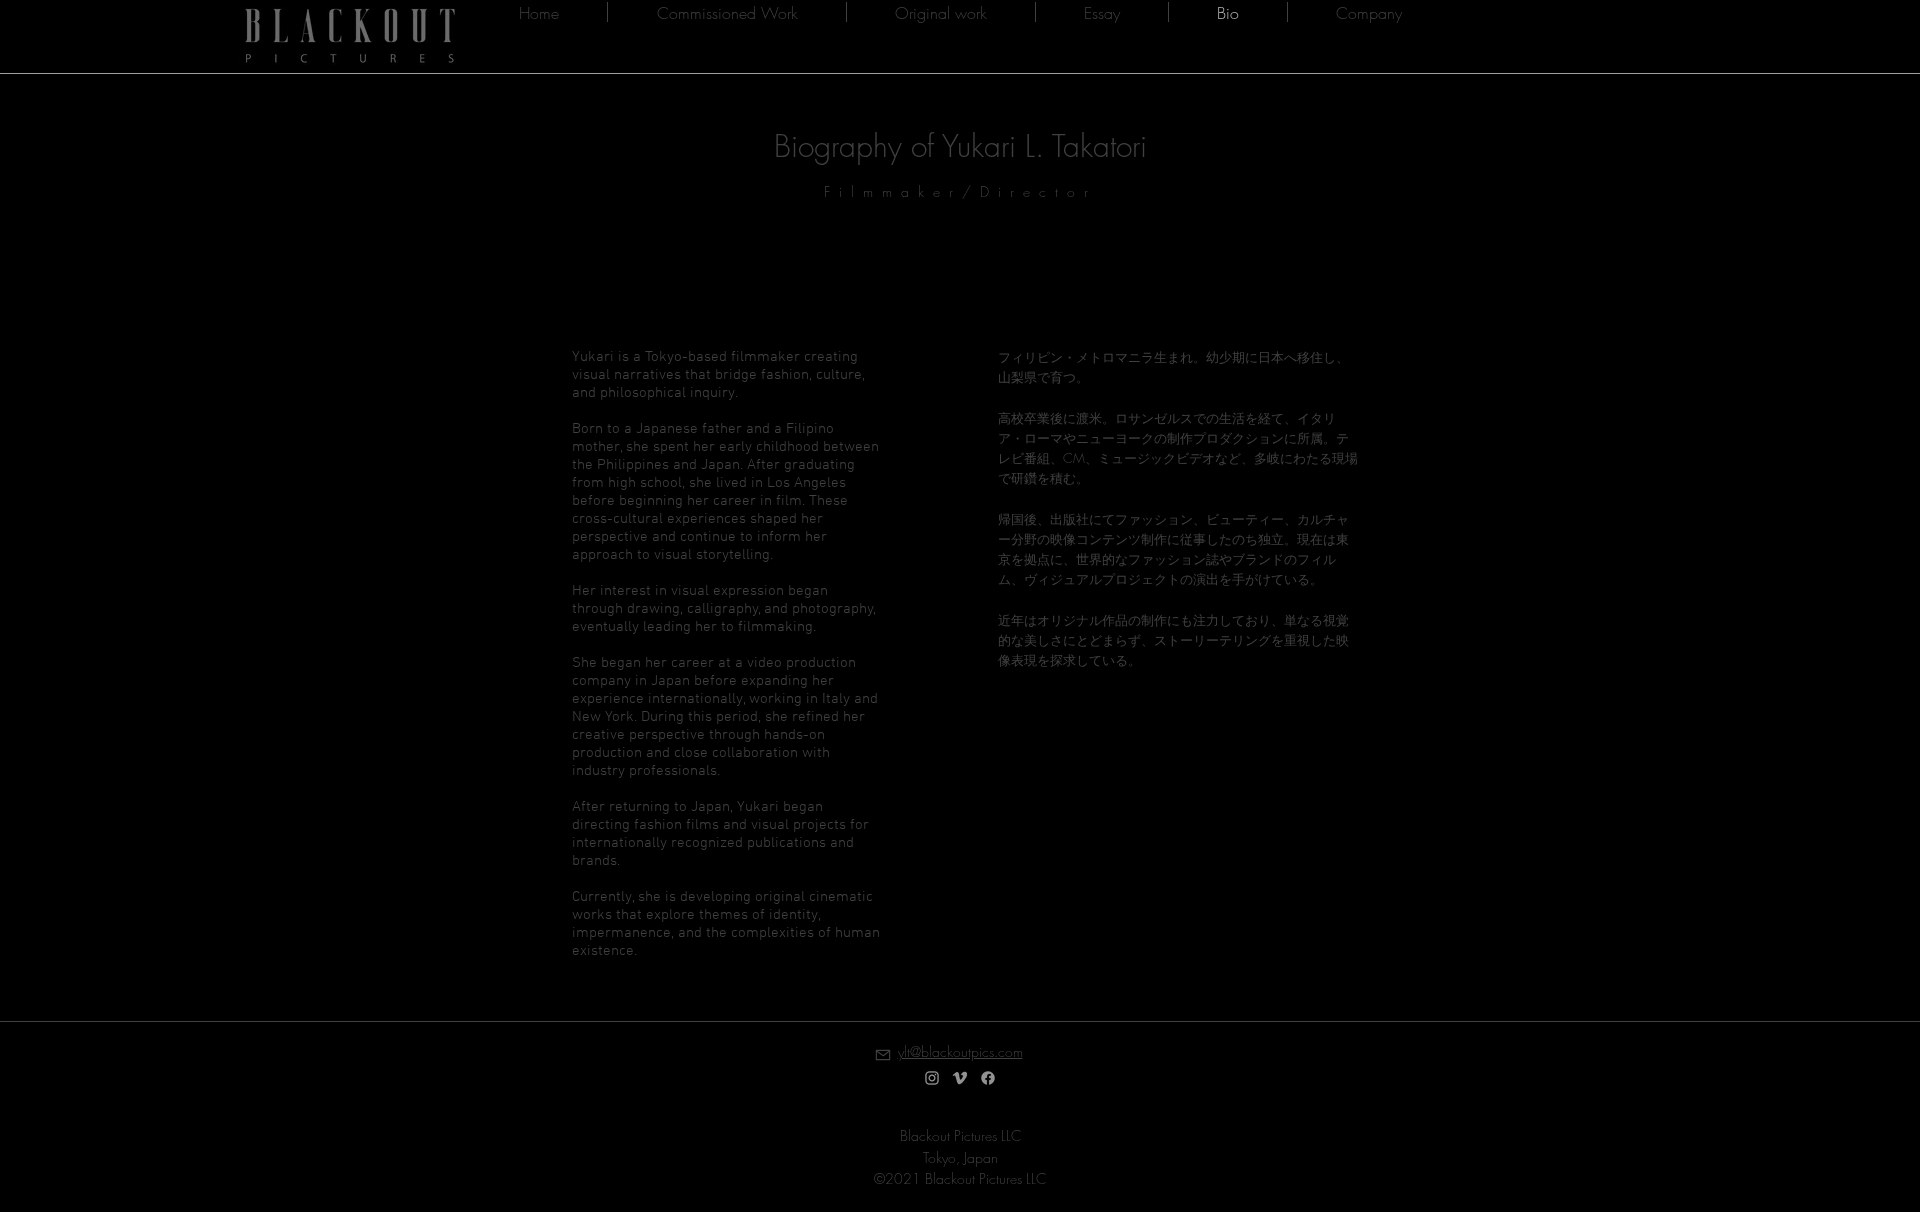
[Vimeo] (960, 1078)
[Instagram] (932, 1078)
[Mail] (882, 1054)
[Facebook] (988, 1078)
